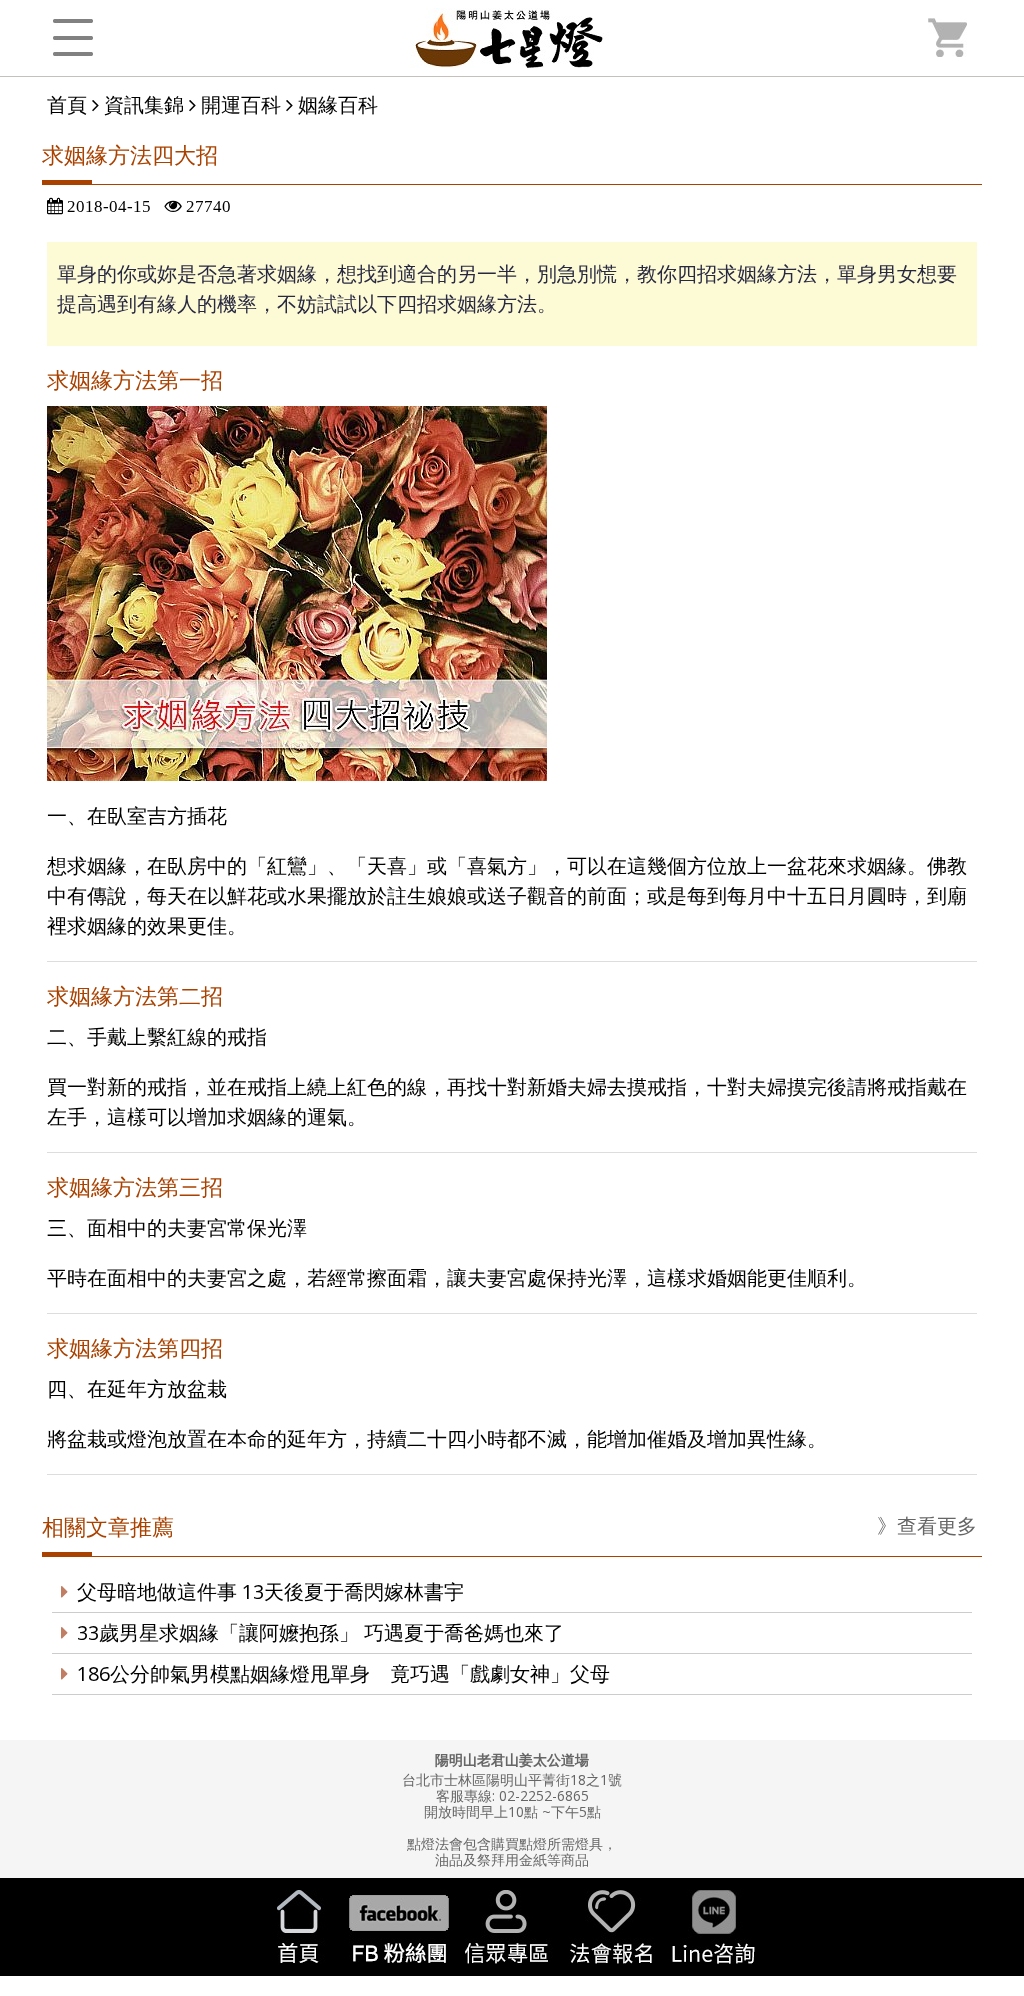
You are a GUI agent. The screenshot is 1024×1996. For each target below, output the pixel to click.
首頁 (67, 104)
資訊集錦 (144, 104)
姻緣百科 (338, 104)
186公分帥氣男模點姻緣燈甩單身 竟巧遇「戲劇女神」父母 (343, 1673)
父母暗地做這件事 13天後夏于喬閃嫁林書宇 (270, 1591)
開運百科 (241, 104)
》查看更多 (927, 1525)
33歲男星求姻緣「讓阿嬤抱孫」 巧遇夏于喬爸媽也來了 (320, 1632)
